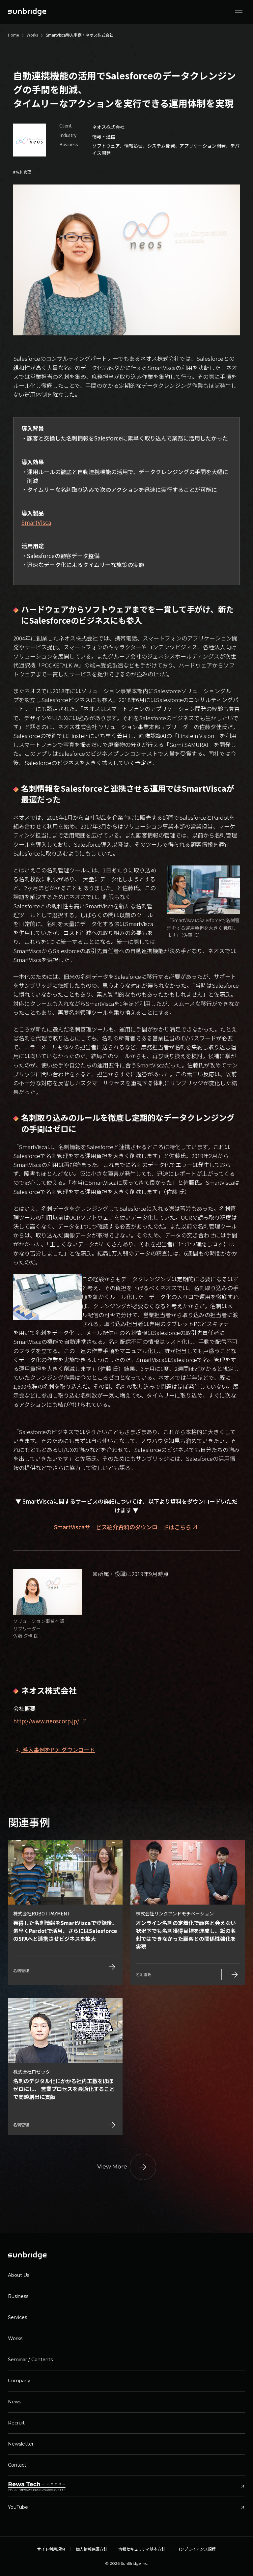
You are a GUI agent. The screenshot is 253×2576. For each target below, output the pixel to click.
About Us (19, 2275)
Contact (17, 2465)
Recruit (16, 2423)
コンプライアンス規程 (196, 2549)
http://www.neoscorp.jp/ (51, 1721)
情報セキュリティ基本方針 (142, 2549)
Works (15, 2338)
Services (17, 2317)
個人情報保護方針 (92, 2549)
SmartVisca (36, 522)
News (14, 2402)
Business (18, 2296)
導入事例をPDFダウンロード (54, 1750)
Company (19, 2381)
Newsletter (21, 2444)
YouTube (126, 2507)
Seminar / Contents (30, 2360)
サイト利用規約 (51, 2549)
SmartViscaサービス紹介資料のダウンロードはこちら (123, 1527)
